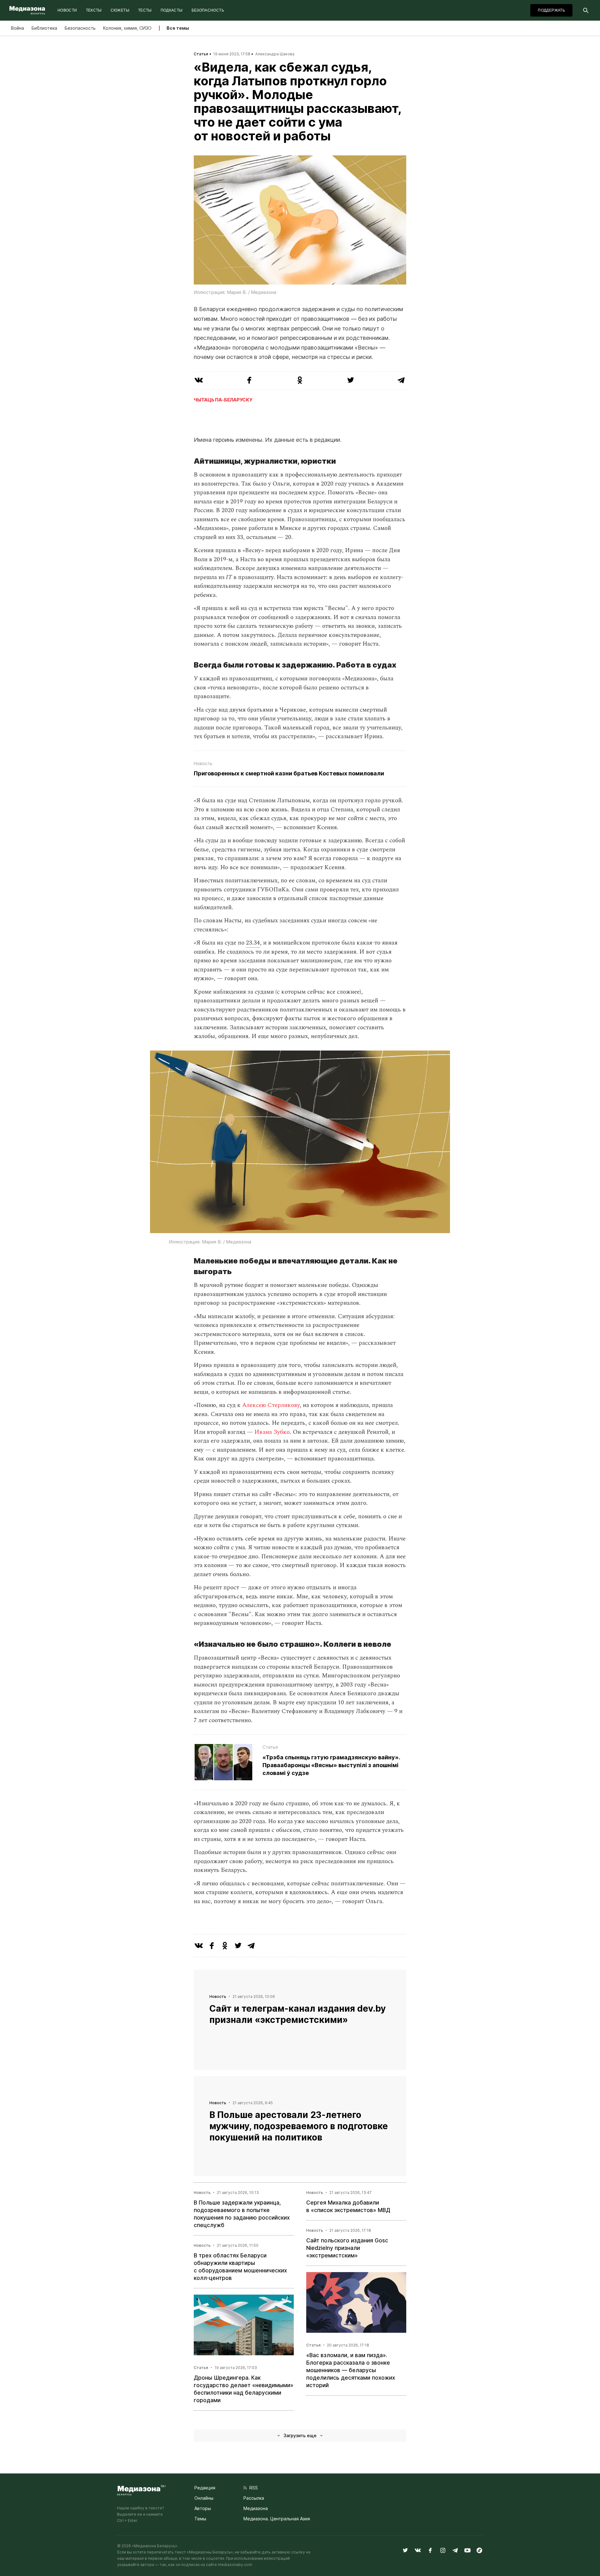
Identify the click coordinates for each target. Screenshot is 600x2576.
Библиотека (44, 28)
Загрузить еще (300, 2435)
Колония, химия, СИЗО (127, 28)
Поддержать (551, 10)
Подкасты (172, 10)
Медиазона (256, 2508)
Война (17, 28)
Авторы (203, 2508)
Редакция (205, 2488)
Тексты (94, 10)
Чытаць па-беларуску (223, 400)
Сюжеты (120, 10)
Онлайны (204, 2498)
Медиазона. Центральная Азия (277, 2519)
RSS (252, 2488)
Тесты (145, 10)
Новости (67, 10)
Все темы (178, 28)
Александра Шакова (275, 54)
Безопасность (208, 10)
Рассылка (254, 2498)
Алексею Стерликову (271, 1405)
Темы (200, 2519)
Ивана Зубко (272, 1432)
